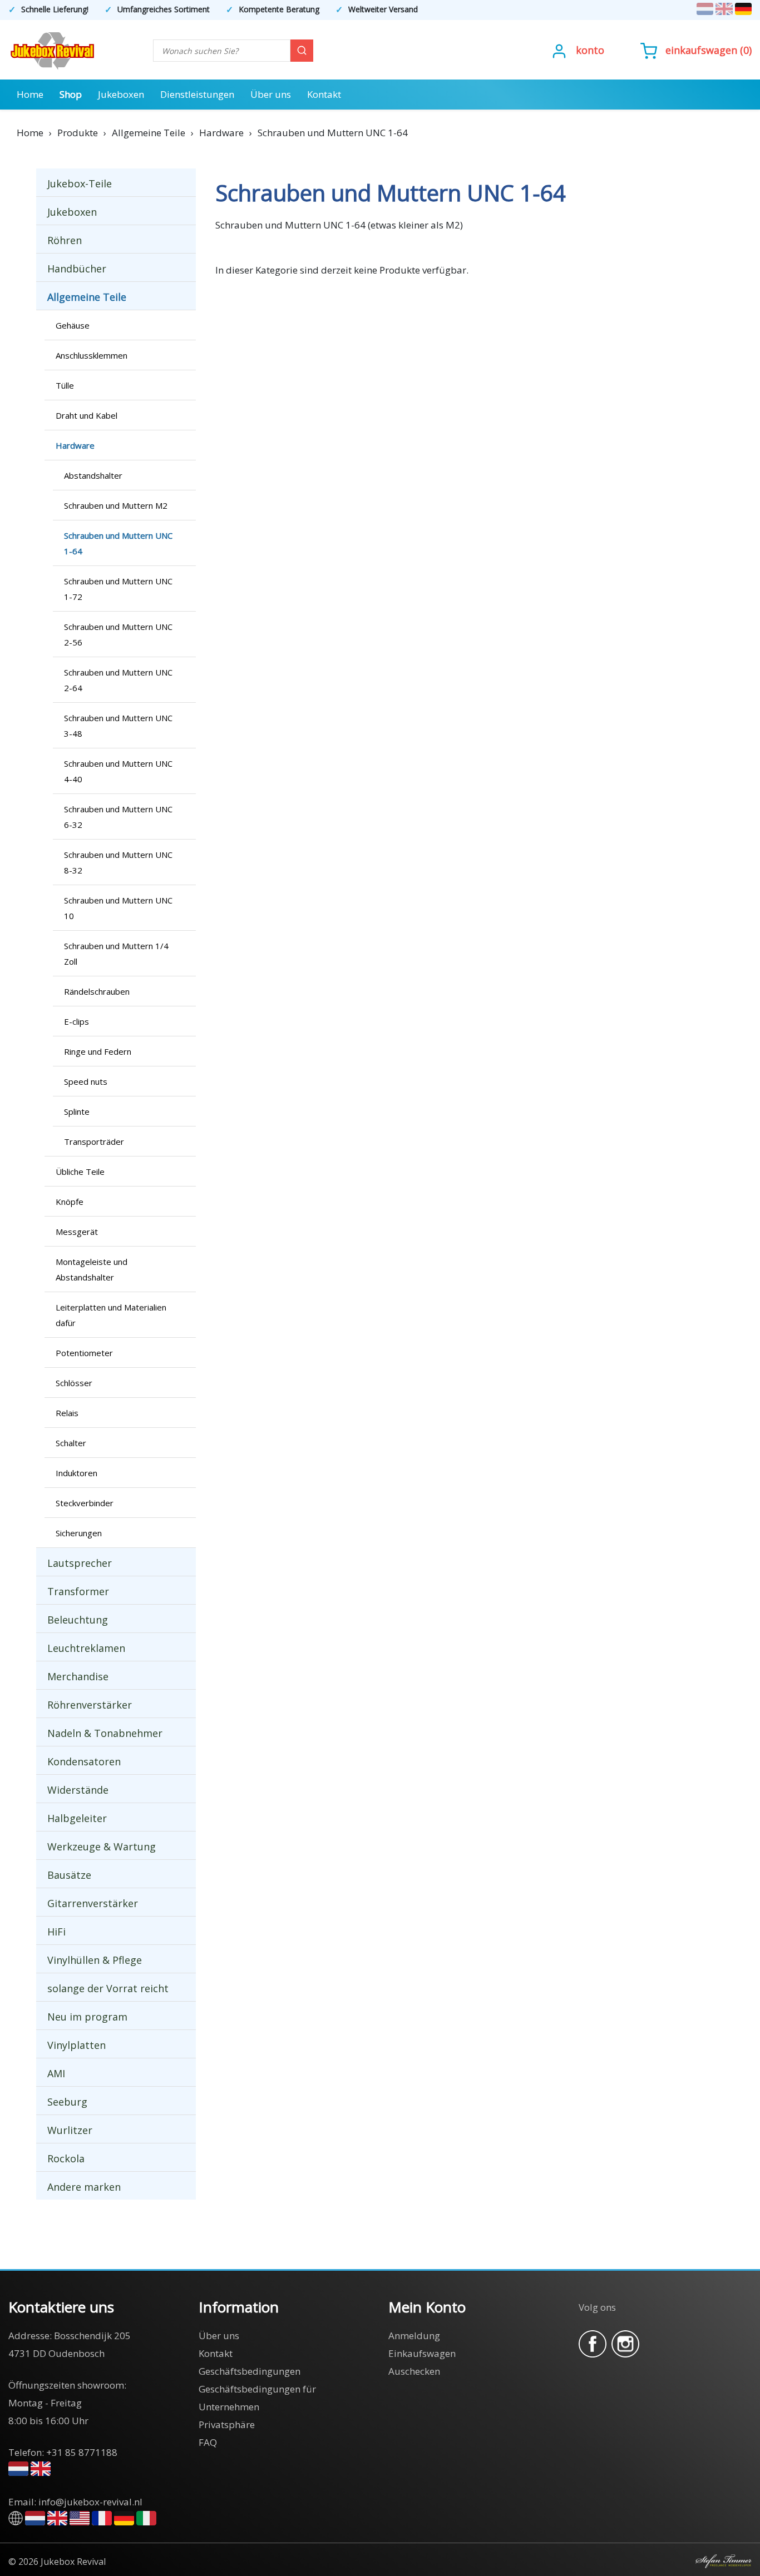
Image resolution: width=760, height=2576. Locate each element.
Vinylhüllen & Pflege (95, 1960)
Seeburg (67, 2102)
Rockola (66, 2158)
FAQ (208, 2442)
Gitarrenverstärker (93, 1903)
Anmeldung (414, 2336)
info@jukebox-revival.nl (90, 2502)
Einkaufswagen (701, 50)
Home (30, 94)
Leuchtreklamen (86, 1648)
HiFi (56, 1932)
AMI (56, 2073)
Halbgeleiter (77, 1818)
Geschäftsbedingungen (250, 2371)
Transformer (78, 1591)
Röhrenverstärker (90, 1705)
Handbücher (77, 269)
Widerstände (78, 1790)
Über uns (271, 94)
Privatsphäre (227, 2424)
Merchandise (78, 1676)
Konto (590, 50)
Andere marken (84, 2187)
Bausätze (69, 1875)
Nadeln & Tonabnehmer (105, 1733)
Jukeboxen (121, 94)
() (709, 50)
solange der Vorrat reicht (108, 1988)
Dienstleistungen (197, 94)
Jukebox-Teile (80, 183)
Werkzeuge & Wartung (102, 1847)
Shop (71, 94)
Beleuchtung (78, 1620)
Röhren (65, 240)
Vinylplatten (77, 2045)
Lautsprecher (80, 1563)
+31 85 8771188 (82, 2452)
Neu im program (87, 2017)
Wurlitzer (70, 2130)
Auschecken (414, 2371)
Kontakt (324, 94)
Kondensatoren (84, 1761)
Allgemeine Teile (87, 297)
